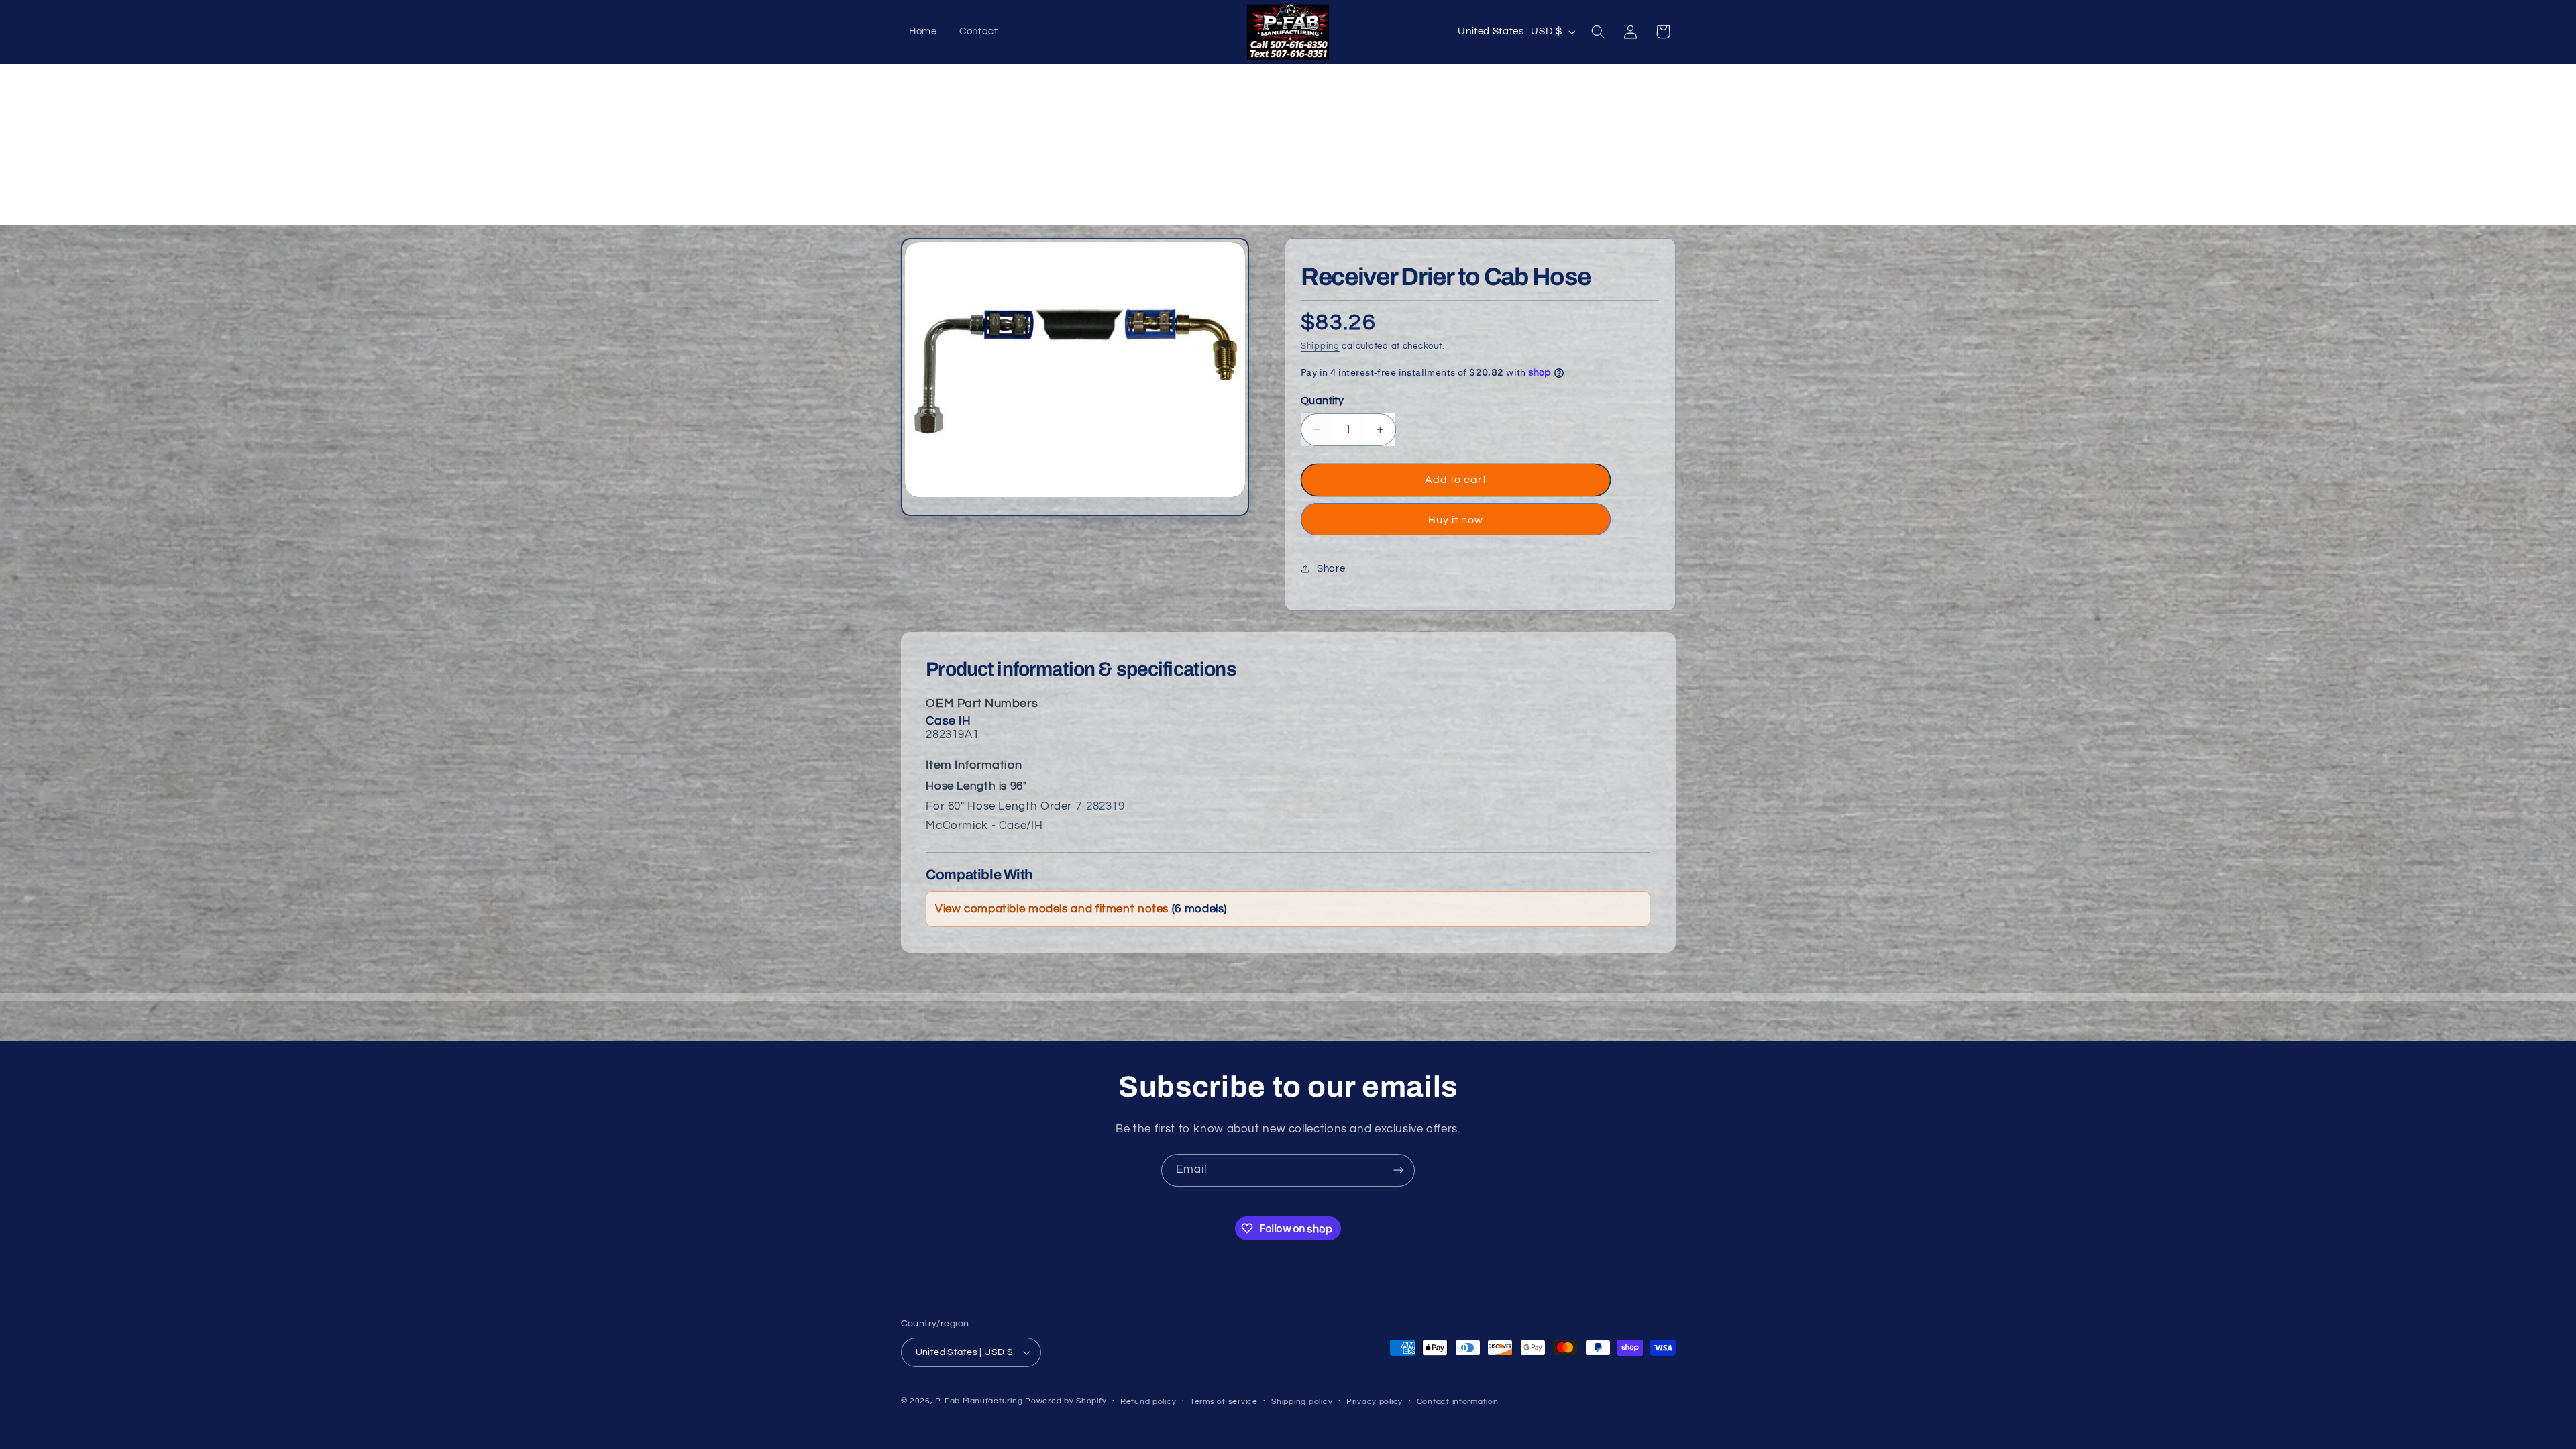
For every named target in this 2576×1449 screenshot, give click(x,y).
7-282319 (1100, 806)
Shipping (1320, 346)
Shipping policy (1302, 1402)
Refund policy (1148, 1402)
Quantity (1322, 400)
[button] (1598, 32)
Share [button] (1331, 569)
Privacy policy (1375, 1402)
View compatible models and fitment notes (1081, 909)
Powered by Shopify (1066, 1401)
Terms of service (1224, 1402)
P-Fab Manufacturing (979, 1401)
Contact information (1458, 1402)
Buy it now (1456, 520)
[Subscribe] (1399, 1170)
